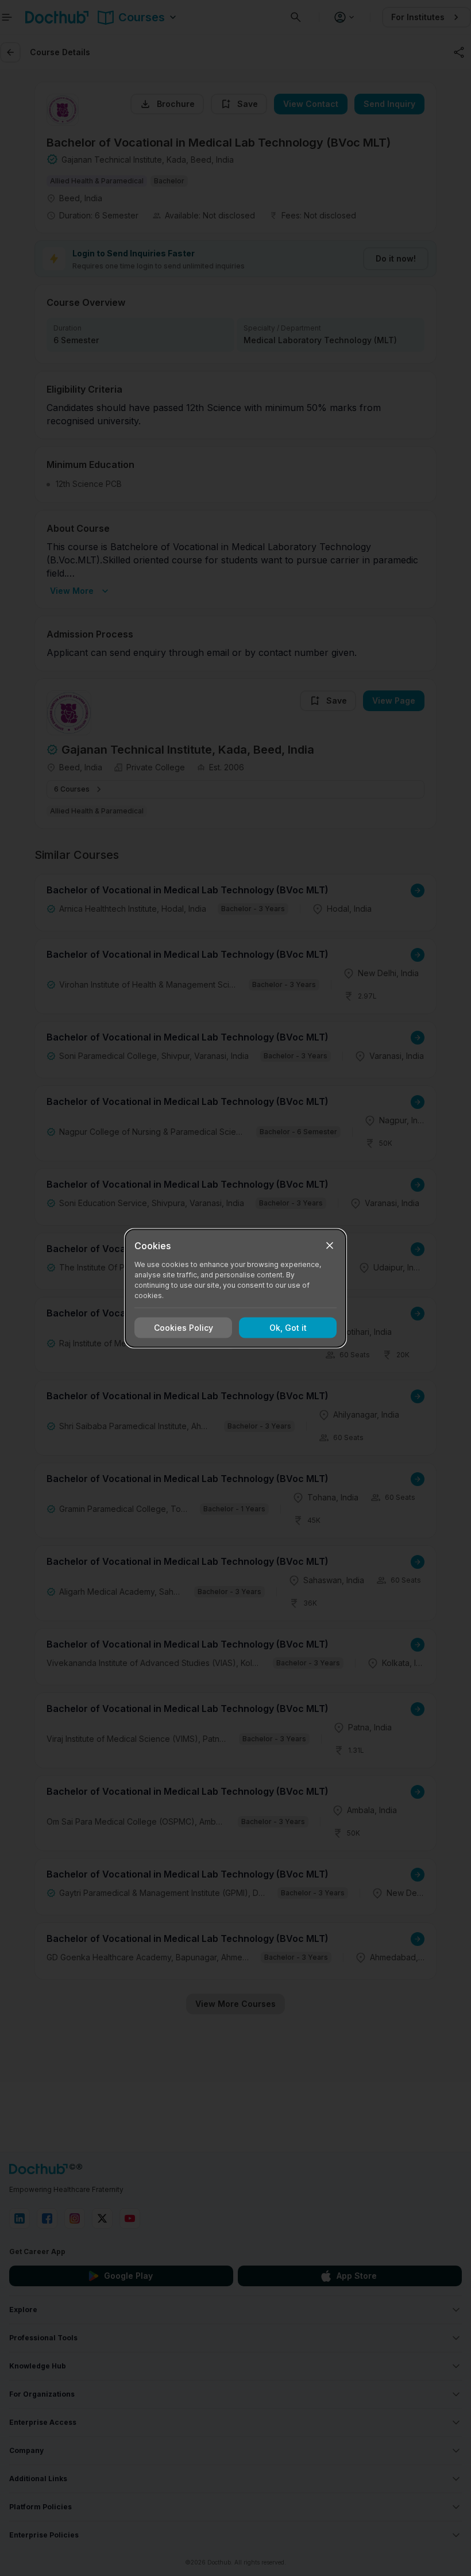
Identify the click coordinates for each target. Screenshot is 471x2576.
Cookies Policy (184, 1328)
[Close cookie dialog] (330, 1245)
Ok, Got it (288, 1328)
